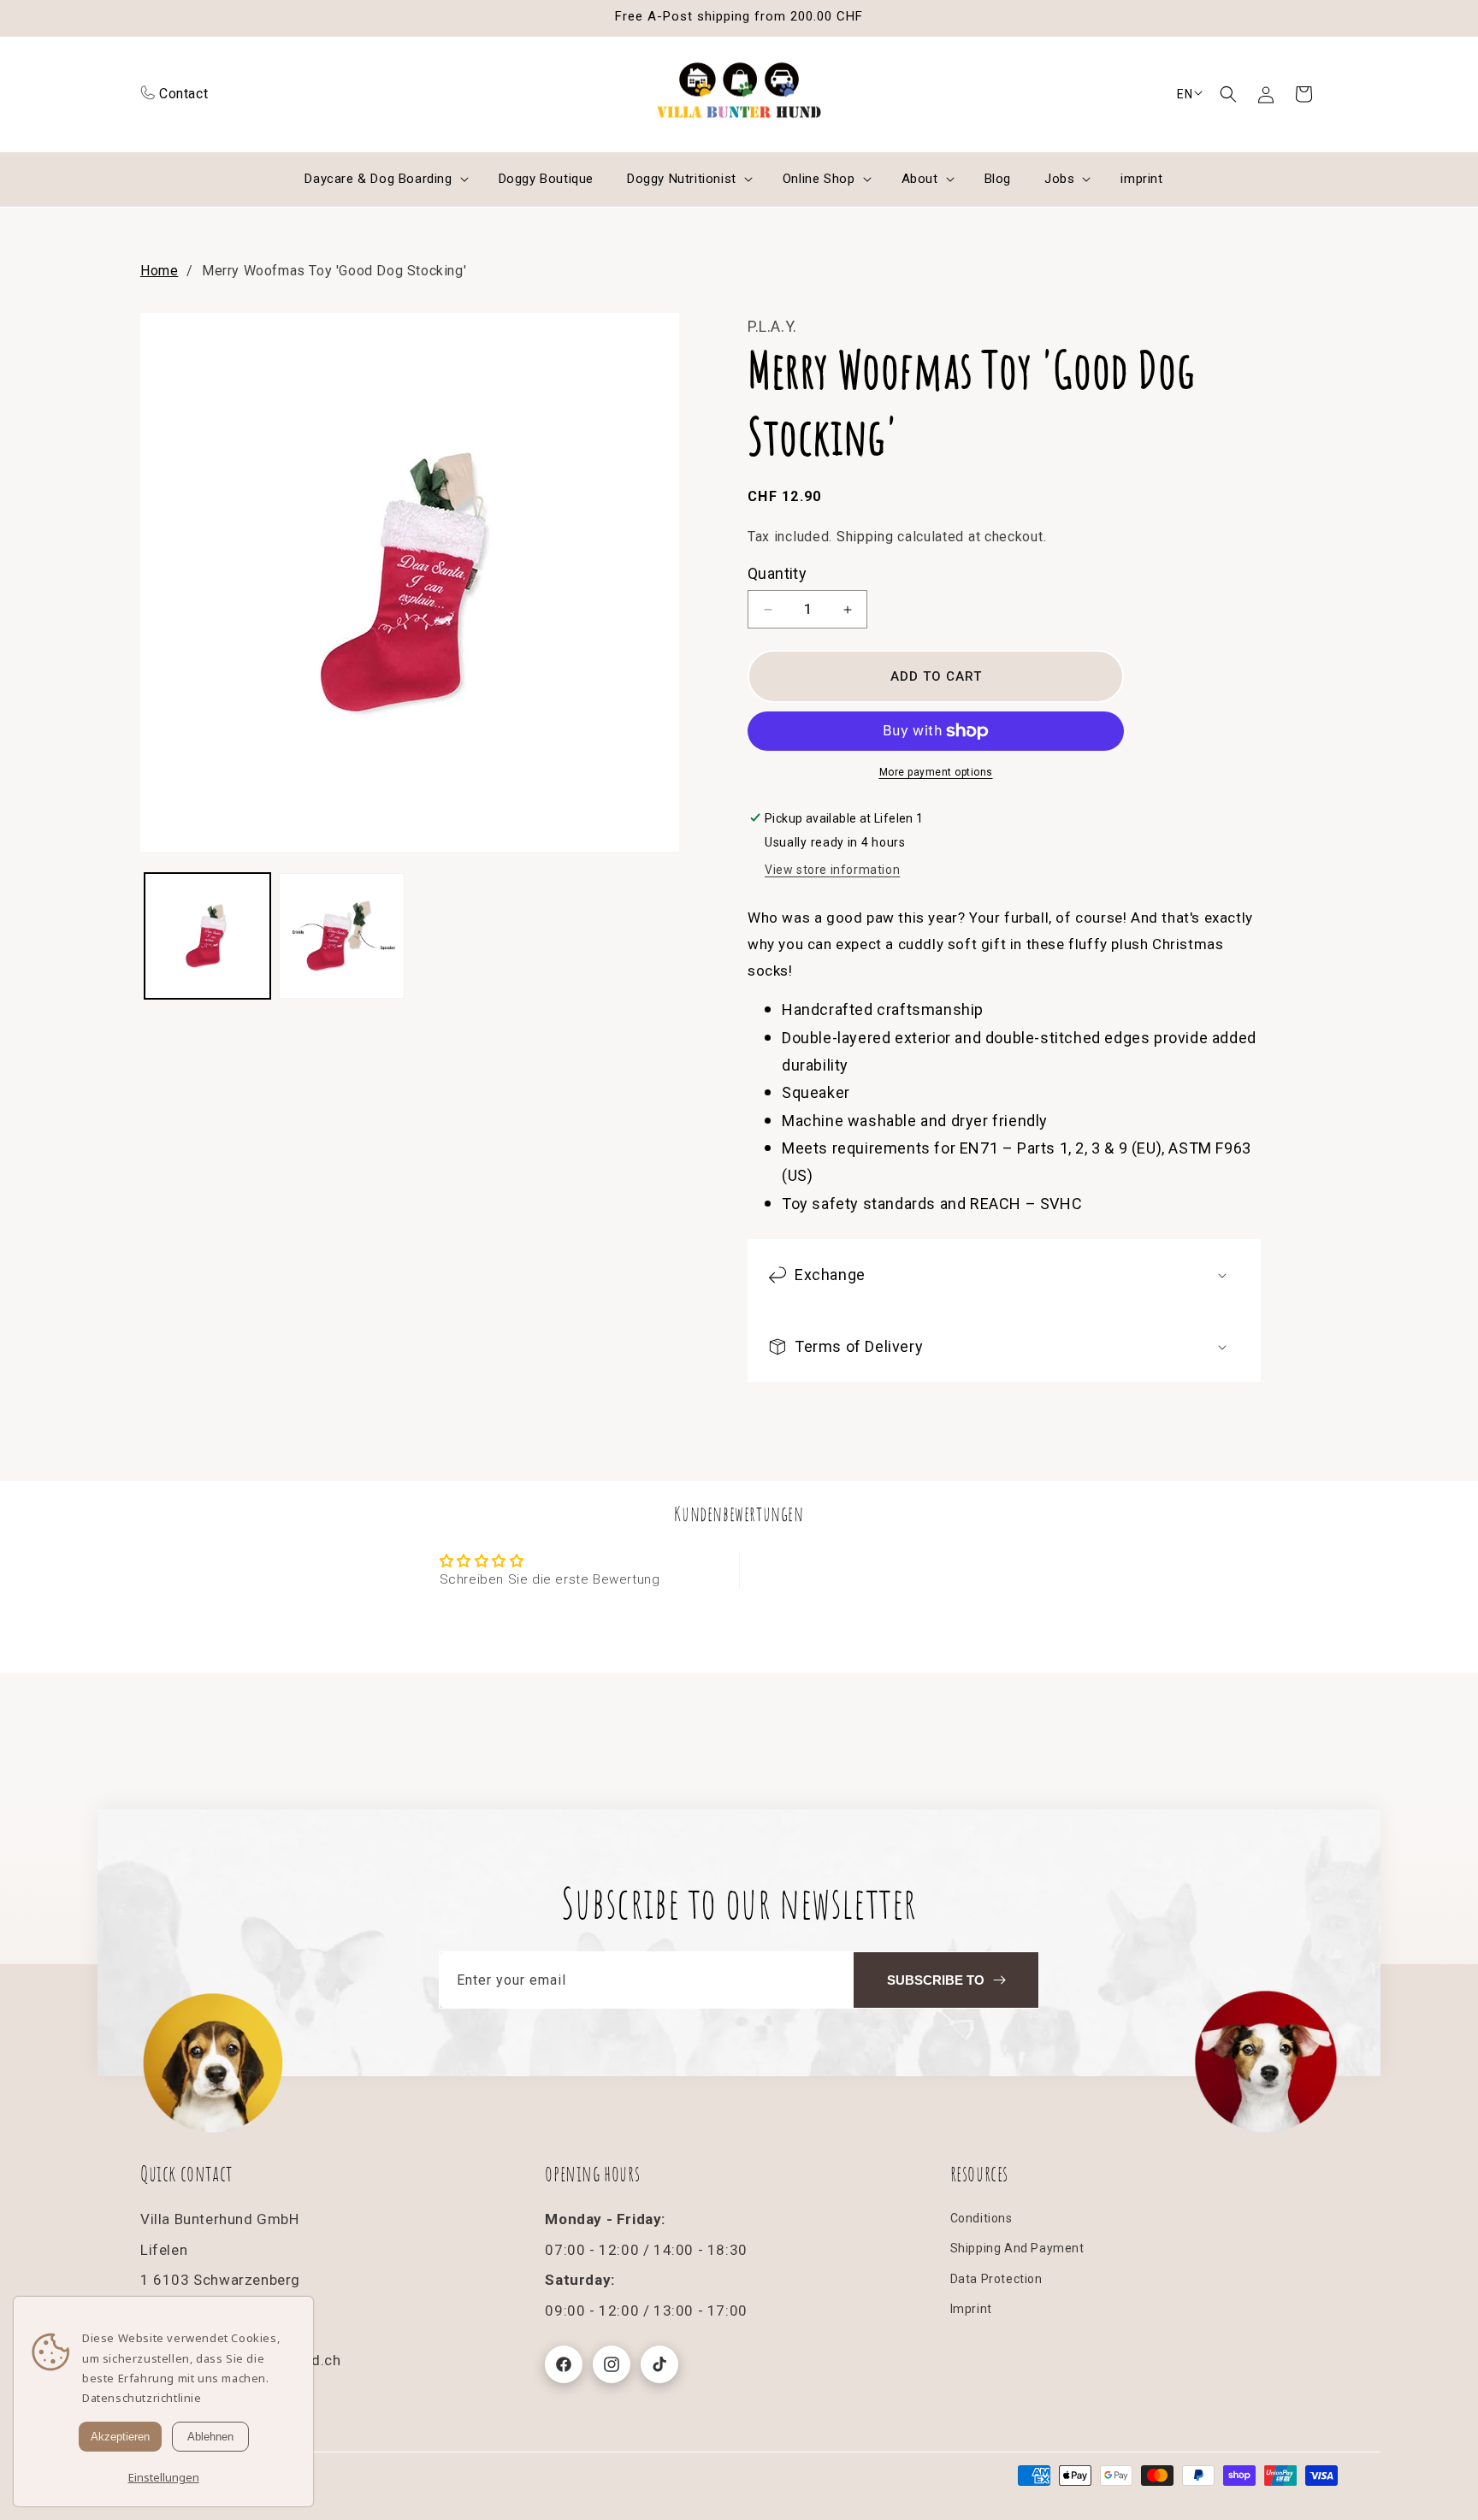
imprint (971, 2309)
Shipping (865, 537)
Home (159, 271)
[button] (1228, 94)
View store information (832, 870)
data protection (996, 2279)
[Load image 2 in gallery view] (342, 936)
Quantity (777, 573)
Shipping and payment (1017, 2249)
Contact (183, 94)
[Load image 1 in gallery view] (207, 936)
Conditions (981, 2219)
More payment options (936, 772)
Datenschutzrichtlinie (142, 2398)
